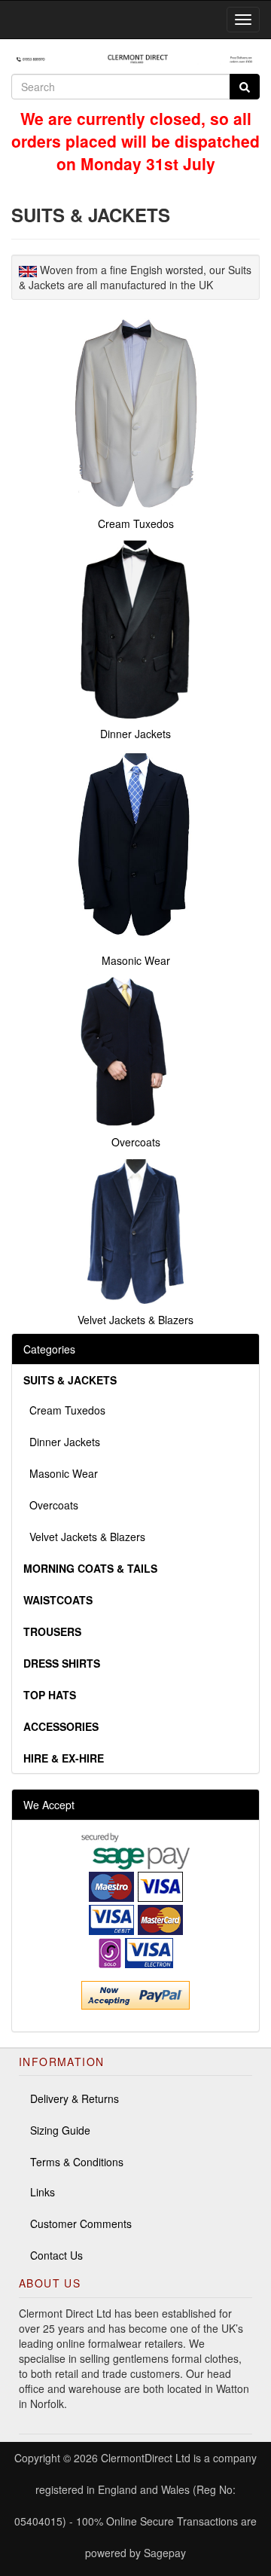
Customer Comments (81, 2223)
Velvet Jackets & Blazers (84, 1537)
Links (43, 2192)
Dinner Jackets (62, 1442)
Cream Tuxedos (64, 1410)
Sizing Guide (60, 2130)
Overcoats (51, 1505)
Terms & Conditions (77, 2162)
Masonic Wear (61, 1473)
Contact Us (56, 2255)
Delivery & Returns (75, 2098)
